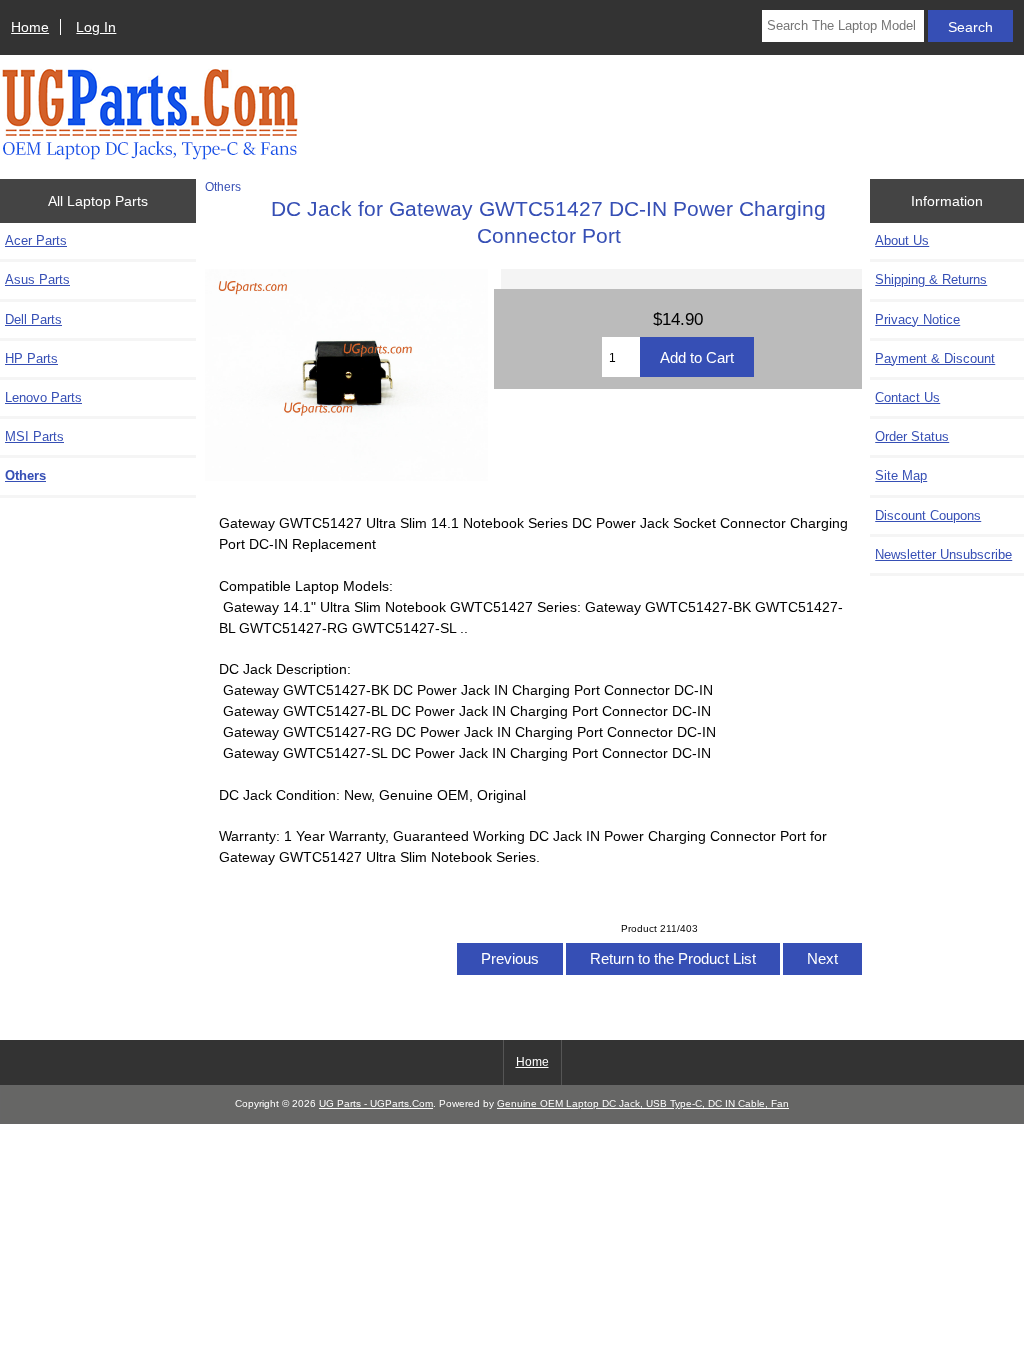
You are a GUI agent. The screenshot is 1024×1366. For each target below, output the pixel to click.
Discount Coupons (928, 515)
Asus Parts (37, 279)
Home (30, 27)
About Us (902, 240)
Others (223, 186)
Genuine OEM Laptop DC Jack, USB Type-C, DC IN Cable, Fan (643, 1103)
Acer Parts (36, 240)
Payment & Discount (935, 358)
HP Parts (31, 358)
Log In (96, 27)
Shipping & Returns (931, 279)
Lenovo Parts (43, 397)
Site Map (901, 475)
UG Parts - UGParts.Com (376, 1103)
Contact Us (907, 397)
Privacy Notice (917, 319)
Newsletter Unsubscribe (943, 554)
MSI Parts (34, 436)
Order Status (912, 436)
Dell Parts (33, 319)
